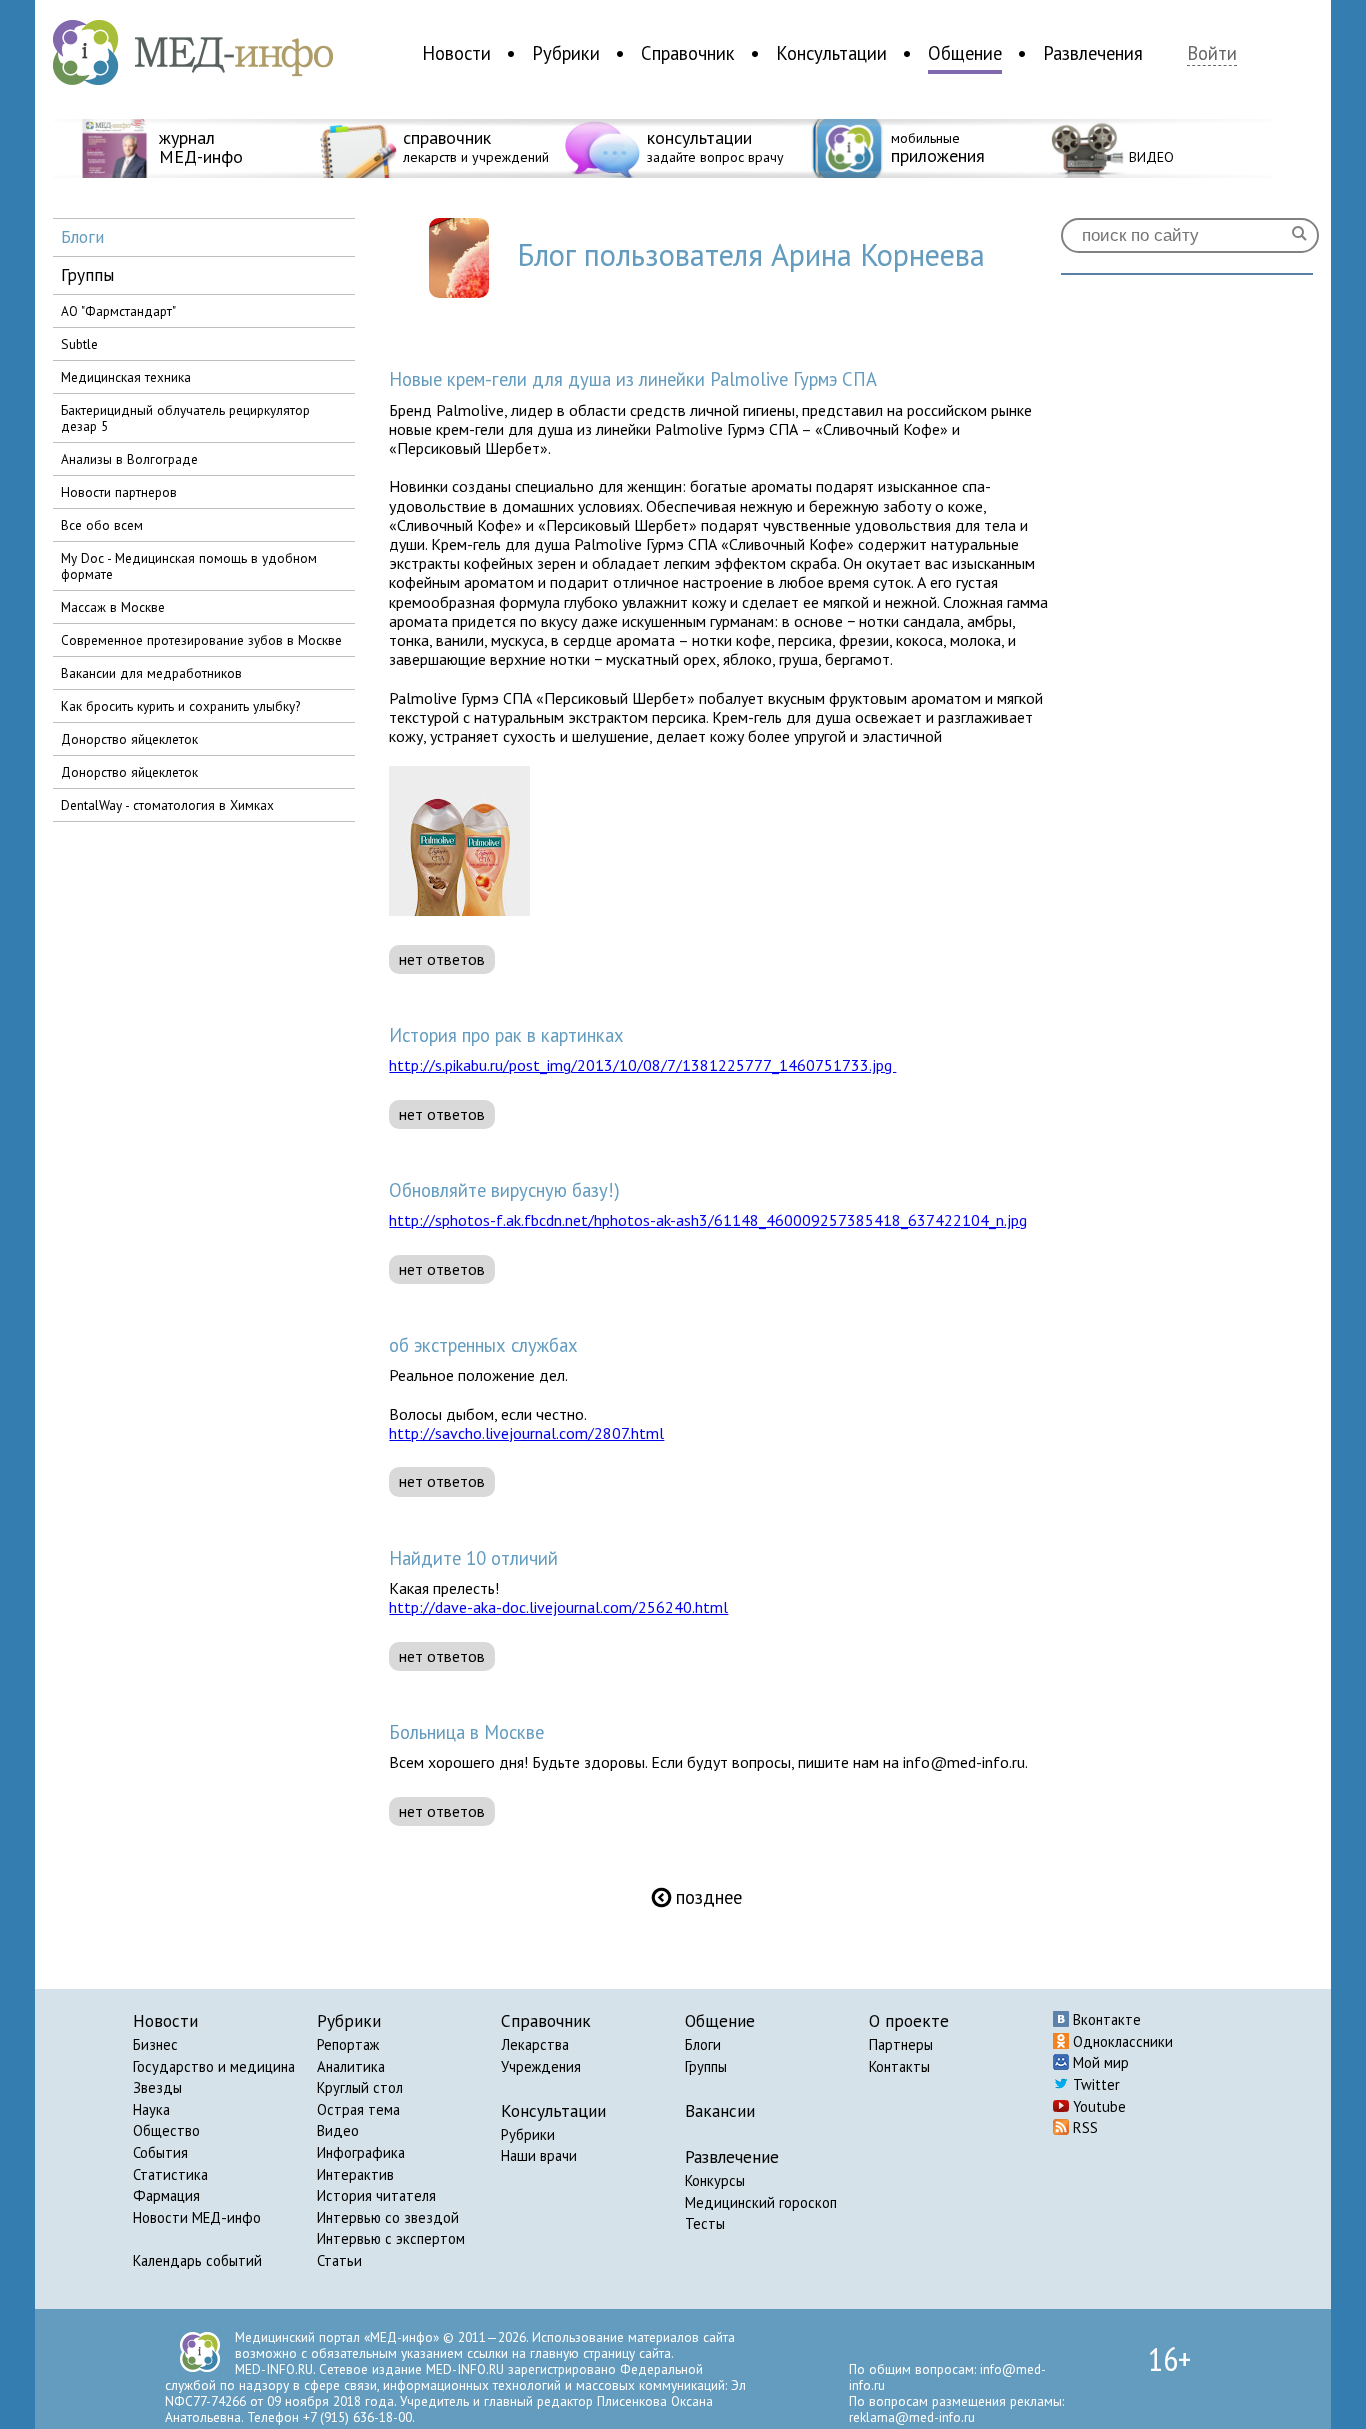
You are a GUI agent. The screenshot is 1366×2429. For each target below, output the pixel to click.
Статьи (339, 2260)
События (160, 2152)
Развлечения (1093, 53)
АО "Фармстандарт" (118, 311)
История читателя (376, 2195)
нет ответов (442, 959)
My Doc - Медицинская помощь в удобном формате (189, 566)
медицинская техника (126, 377)
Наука (151, 2109)
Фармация (166, 2195)
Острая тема (358, 2109)
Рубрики (566, 53)
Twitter (1094, 2084)
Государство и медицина (214, 2066)
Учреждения (541, 2066)
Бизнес (155, 2044)
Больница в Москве (466, 1732)
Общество (166, 2130)
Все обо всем (102, 525)
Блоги (703, 2044)
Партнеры (901, 2044)
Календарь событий (197, 2260)
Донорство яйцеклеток (129, 739)
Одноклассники (1121, 2041)
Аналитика (351, 2066)
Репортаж (348, 2044)
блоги (82, 236)
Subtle (79, 344)
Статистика (170, 2174)
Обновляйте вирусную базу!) (504, 1190)
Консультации (831, 53)
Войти (1212, 53)
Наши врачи (539, 2155)
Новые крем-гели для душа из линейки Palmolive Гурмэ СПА (633, 379)
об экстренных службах (483, 1345)
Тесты (705, 2223)
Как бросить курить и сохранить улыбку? (180, 706)
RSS (1083, 2127)
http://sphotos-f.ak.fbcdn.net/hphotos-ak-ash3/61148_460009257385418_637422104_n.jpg (708, 1220)
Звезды (157, 2087)
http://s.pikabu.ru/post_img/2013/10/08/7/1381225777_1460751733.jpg (642, 1065)
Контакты (899, 2066)
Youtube (1097, 2106)
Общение (965, 53)
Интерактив (355, 2174)
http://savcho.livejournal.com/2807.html (526, 1433)
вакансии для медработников (151, 673)
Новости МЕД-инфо (197, 2217)
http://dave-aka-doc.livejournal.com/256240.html (558, 1607)
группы (87, 274)
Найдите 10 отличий (473, 1558)
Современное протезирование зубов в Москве (201, 640)
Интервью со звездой (388, 2217)
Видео (338, 2130)
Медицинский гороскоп (761, 2202)
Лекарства (535, 2044)
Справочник (688, 53)
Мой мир (1099, 2062)
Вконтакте (1105, 2019)
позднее (697, 1897)
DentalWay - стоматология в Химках (167, 805)
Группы (706, 2066)
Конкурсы (715, 2180)
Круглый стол (360, 2087)
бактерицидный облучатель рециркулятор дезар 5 (185, 418)
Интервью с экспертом (391, 2238)
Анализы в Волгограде (129, 459)
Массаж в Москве (113, 607)
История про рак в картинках (506, 1035)
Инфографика (361, 2152)
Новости (456, 53)
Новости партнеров (119, 492)
